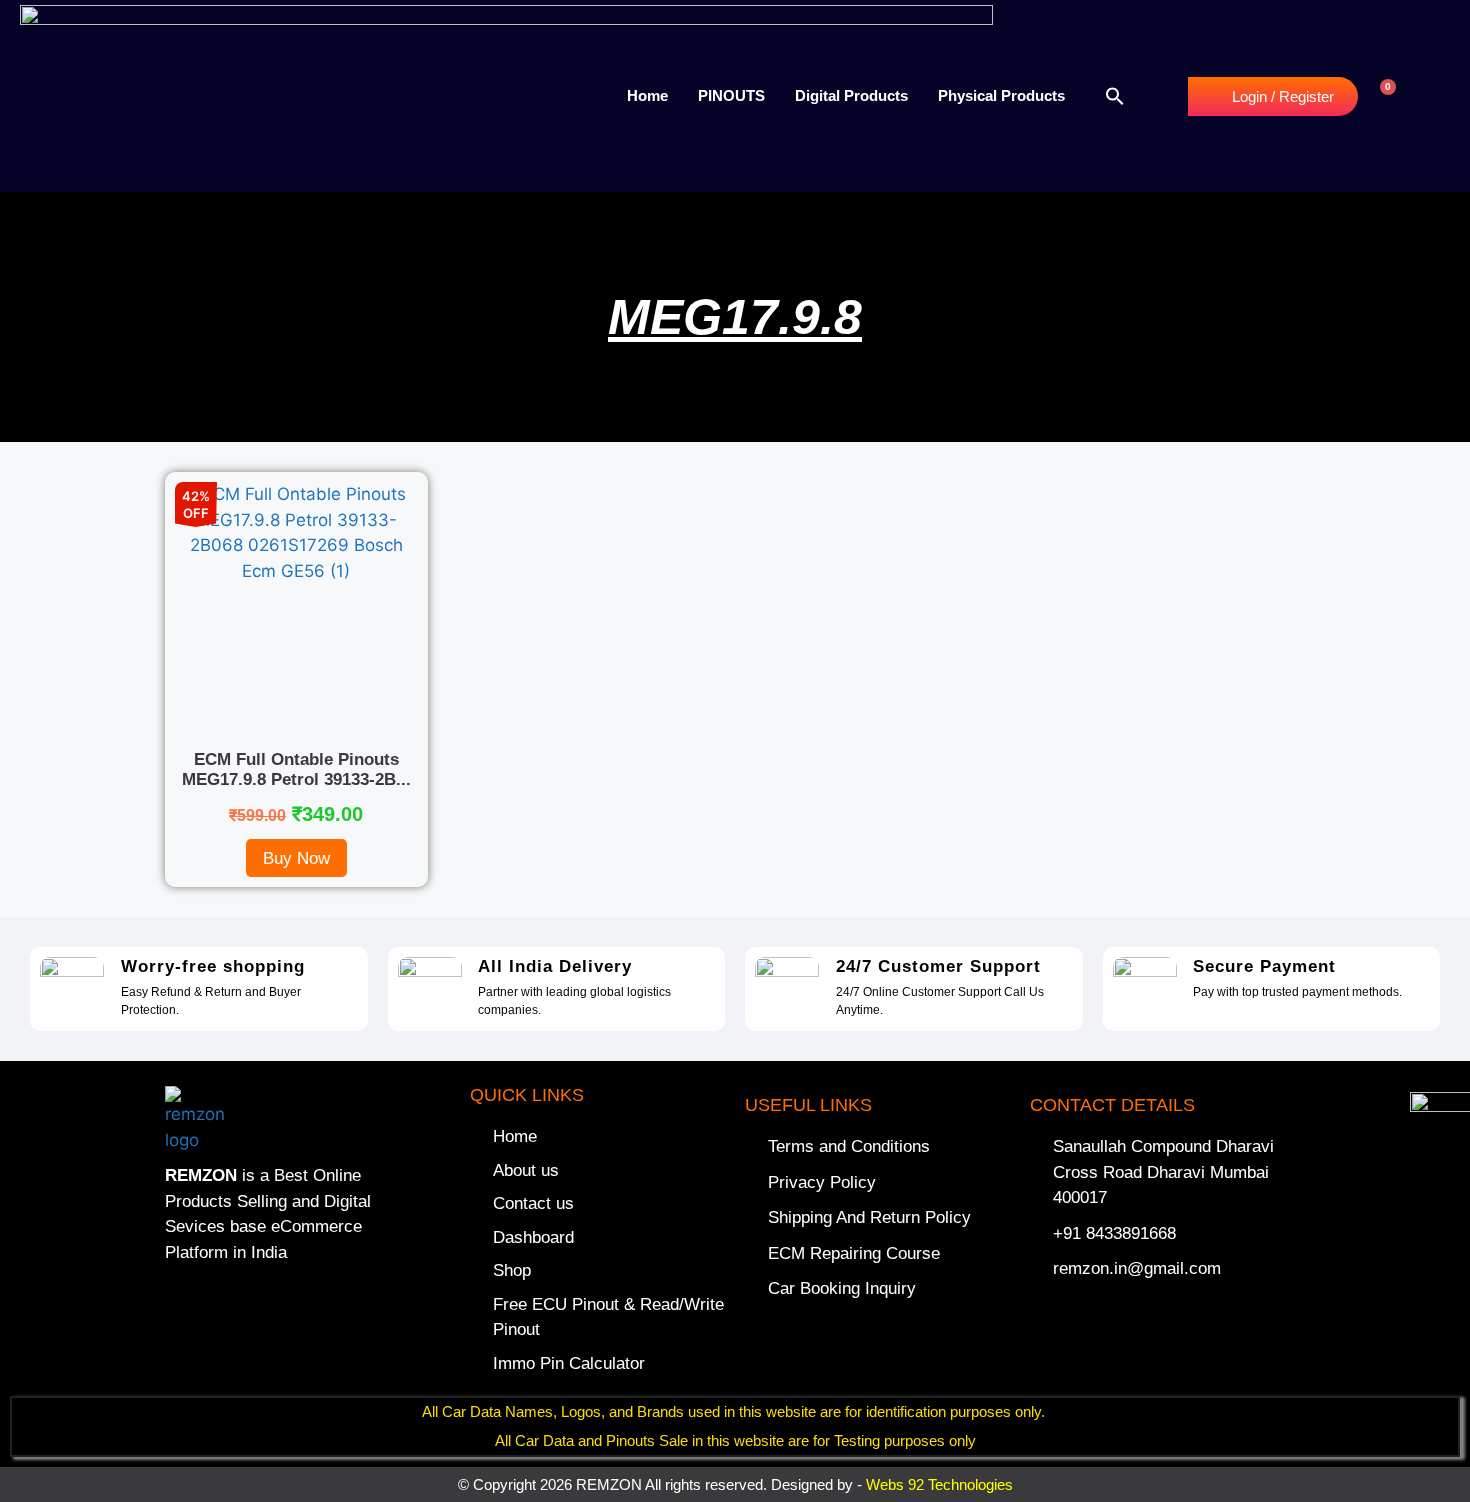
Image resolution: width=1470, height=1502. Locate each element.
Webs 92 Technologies (939, 1484)
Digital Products (851, 95)
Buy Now (296, 858)
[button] (1115, 96)
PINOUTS (731, 95)
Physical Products (1001, 95)
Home (647, 95)
